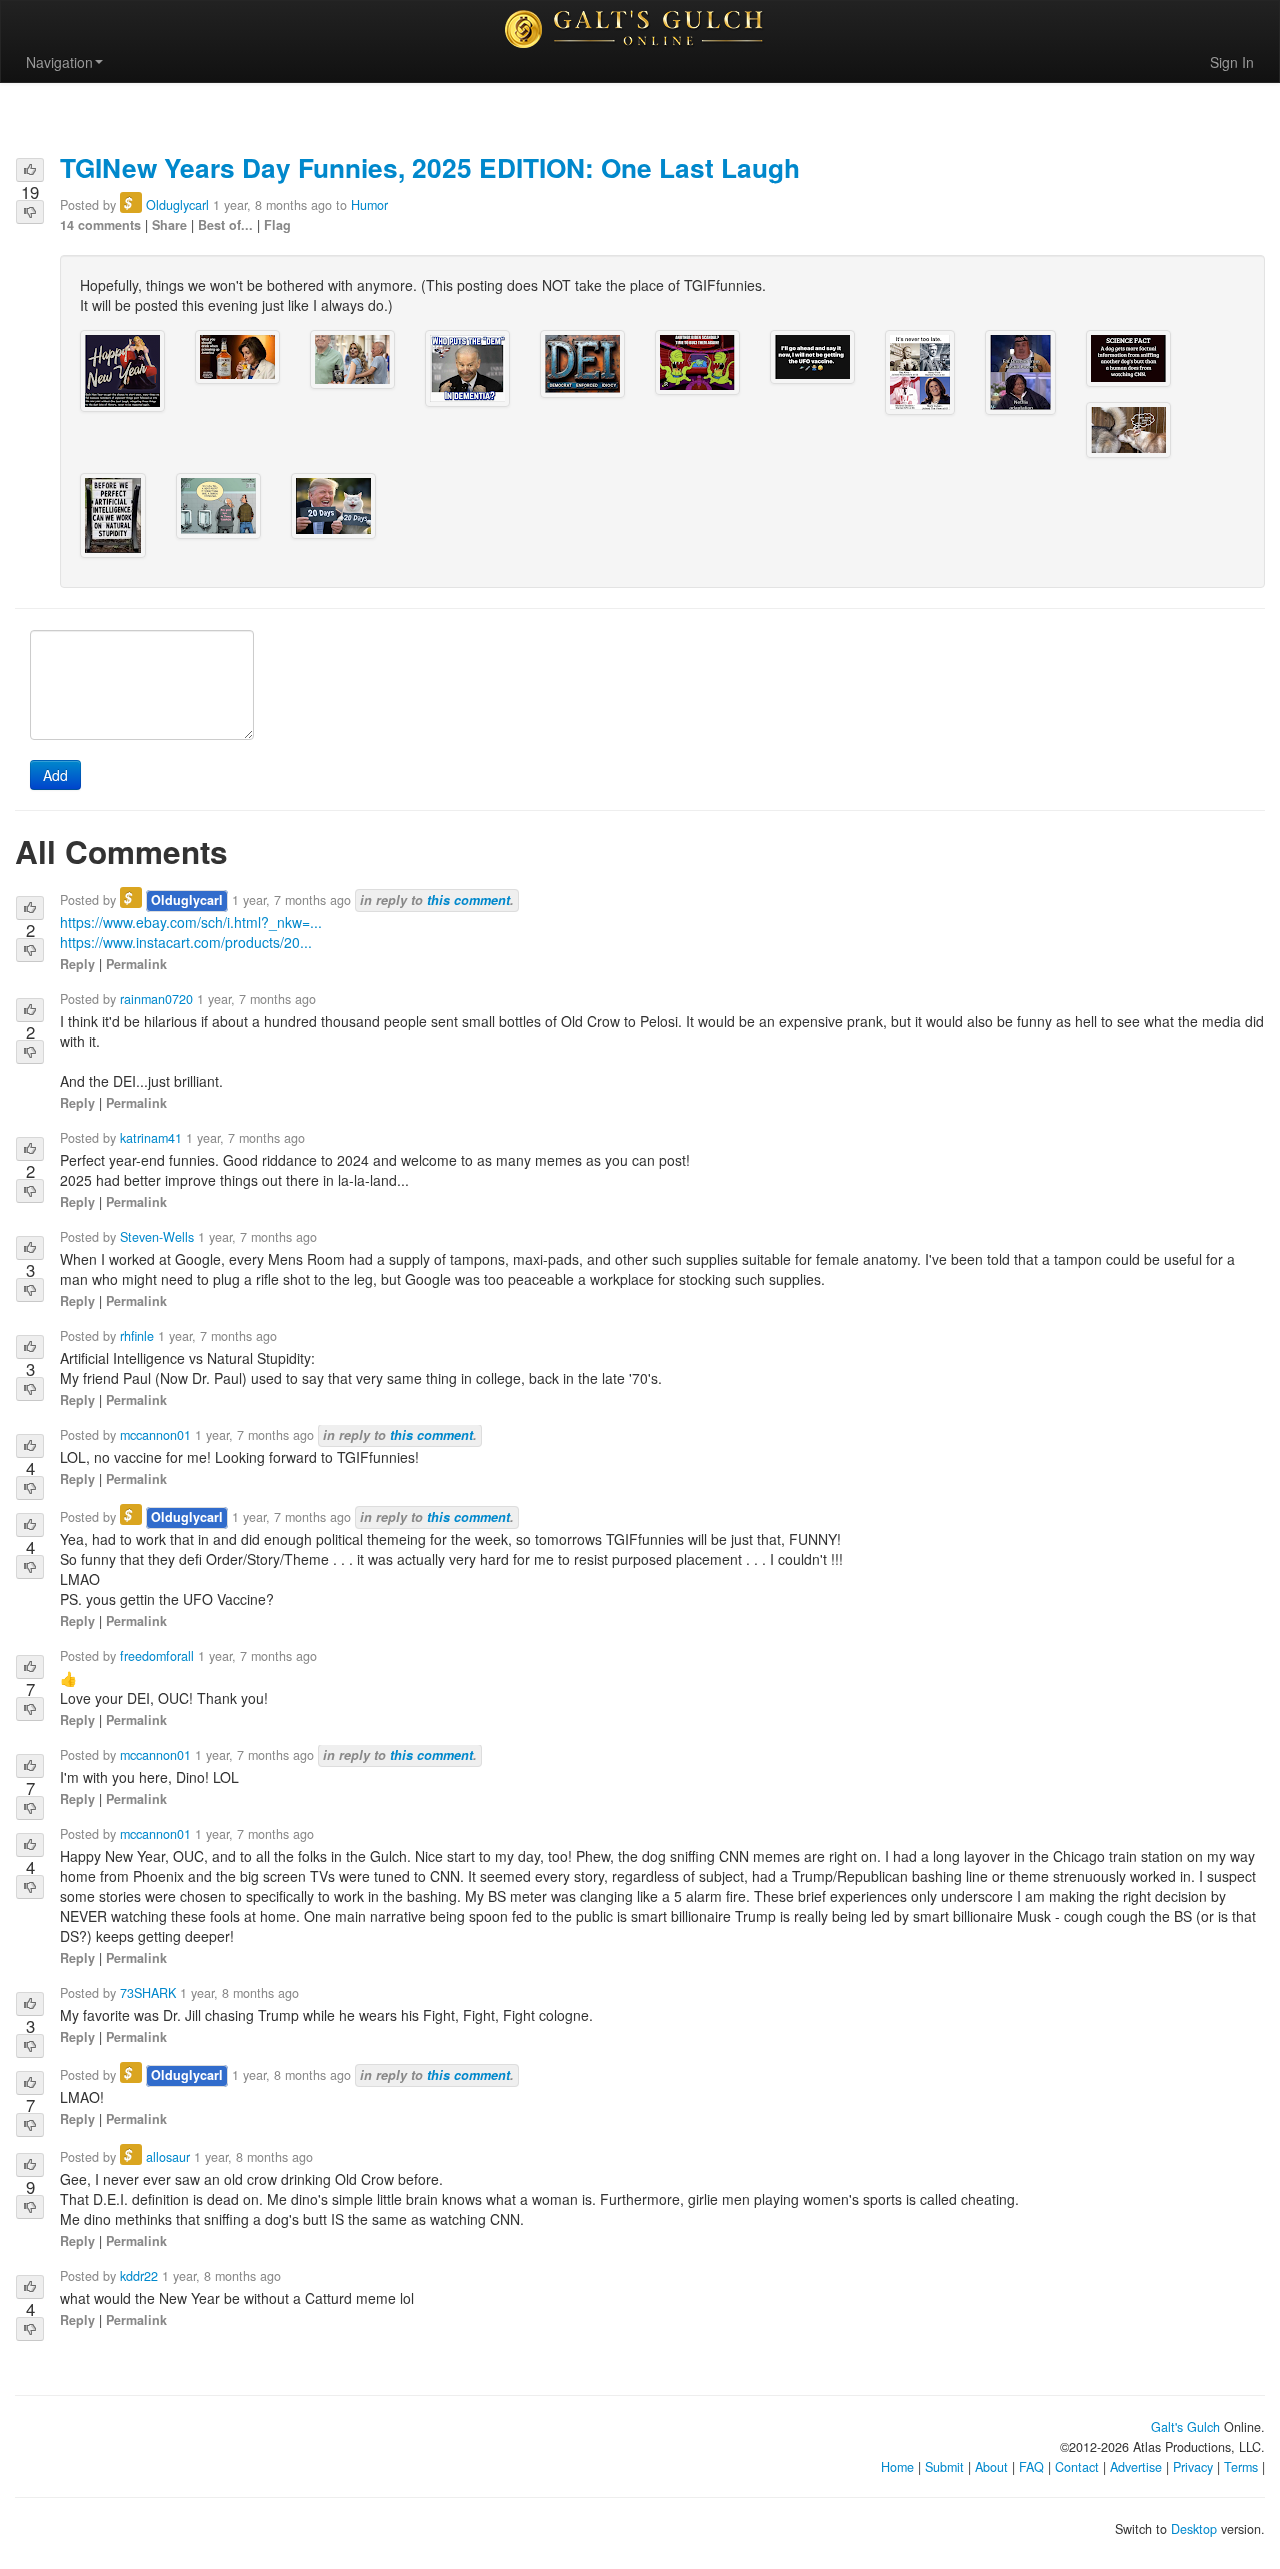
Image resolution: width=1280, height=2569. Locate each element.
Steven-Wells (157, 1237)
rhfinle (137, 1336)
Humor (369, 205)
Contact (1077, 2467)
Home (897, 2467)
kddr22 (139, 2276)
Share (169, 225)
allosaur (168, 2157)
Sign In (1232, 62)
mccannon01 (155, 1435)
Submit (944, 2467)
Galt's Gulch (1185, 2427)
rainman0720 (156, 999)
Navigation (59, 62)
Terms (1241, 2467)
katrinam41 (151, 1138)
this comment (468, 900)
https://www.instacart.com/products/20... (186, 942)
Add (55, 775)
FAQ (1031, 2467)
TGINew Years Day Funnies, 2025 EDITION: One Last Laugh (430, 167)
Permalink (136, 964)
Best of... (225, 225)
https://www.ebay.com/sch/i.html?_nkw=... (191, 922)
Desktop (1194, 2529)
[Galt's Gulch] (640, 29)
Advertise (1136, 2467)
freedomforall (157, 1656)
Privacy (1193, 2467)
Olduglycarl (177, 205)
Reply (77, 964)
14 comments (100, 225)
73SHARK (148, 1993)
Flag (277, 225)
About (991, 2467)
